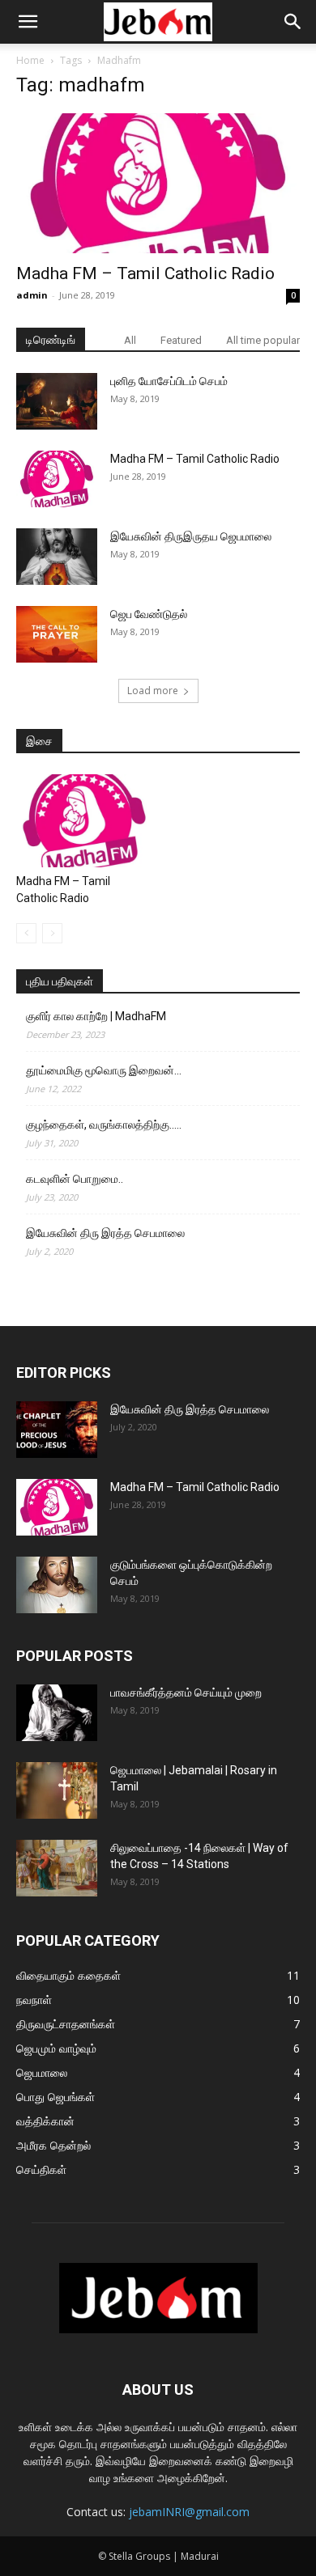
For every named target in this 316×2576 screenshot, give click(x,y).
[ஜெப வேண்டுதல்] (57, 634)
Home (30, 60)
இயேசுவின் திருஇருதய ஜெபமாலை (191, 536)
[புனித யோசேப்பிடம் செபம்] (57, 401)
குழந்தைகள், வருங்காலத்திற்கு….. (104, 1125)
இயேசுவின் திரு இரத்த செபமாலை (105, 1233)
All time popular (263, 340)
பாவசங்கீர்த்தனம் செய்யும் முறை (186, 1693)
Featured (181, 340)
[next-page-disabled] (52, 933)
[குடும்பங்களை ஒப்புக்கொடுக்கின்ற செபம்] (57, 1585)
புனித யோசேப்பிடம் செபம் (169, 381)
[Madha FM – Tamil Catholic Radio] (158, 183)
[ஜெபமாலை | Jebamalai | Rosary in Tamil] (57, 1790)
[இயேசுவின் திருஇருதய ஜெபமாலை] (57, 557)
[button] (28, 22)
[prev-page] (26, 933)
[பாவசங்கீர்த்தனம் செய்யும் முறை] (57, 1713)
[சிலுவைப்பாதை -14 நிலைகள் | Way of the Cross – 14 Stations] (57, 1868)
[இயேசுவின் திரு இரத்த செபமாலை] (57, 1430)
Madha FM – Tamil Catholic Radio (145, 273)
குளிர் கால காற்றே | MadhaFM (96, 1016)
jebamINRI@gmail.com (189, 2512)
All (130, 340)
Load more (153, 691)
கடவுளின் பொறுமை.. (75, 1179)
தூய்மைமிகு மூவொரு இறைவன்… (104, 1070)
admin (32, 295)
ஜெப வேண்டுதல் (149, 614)
